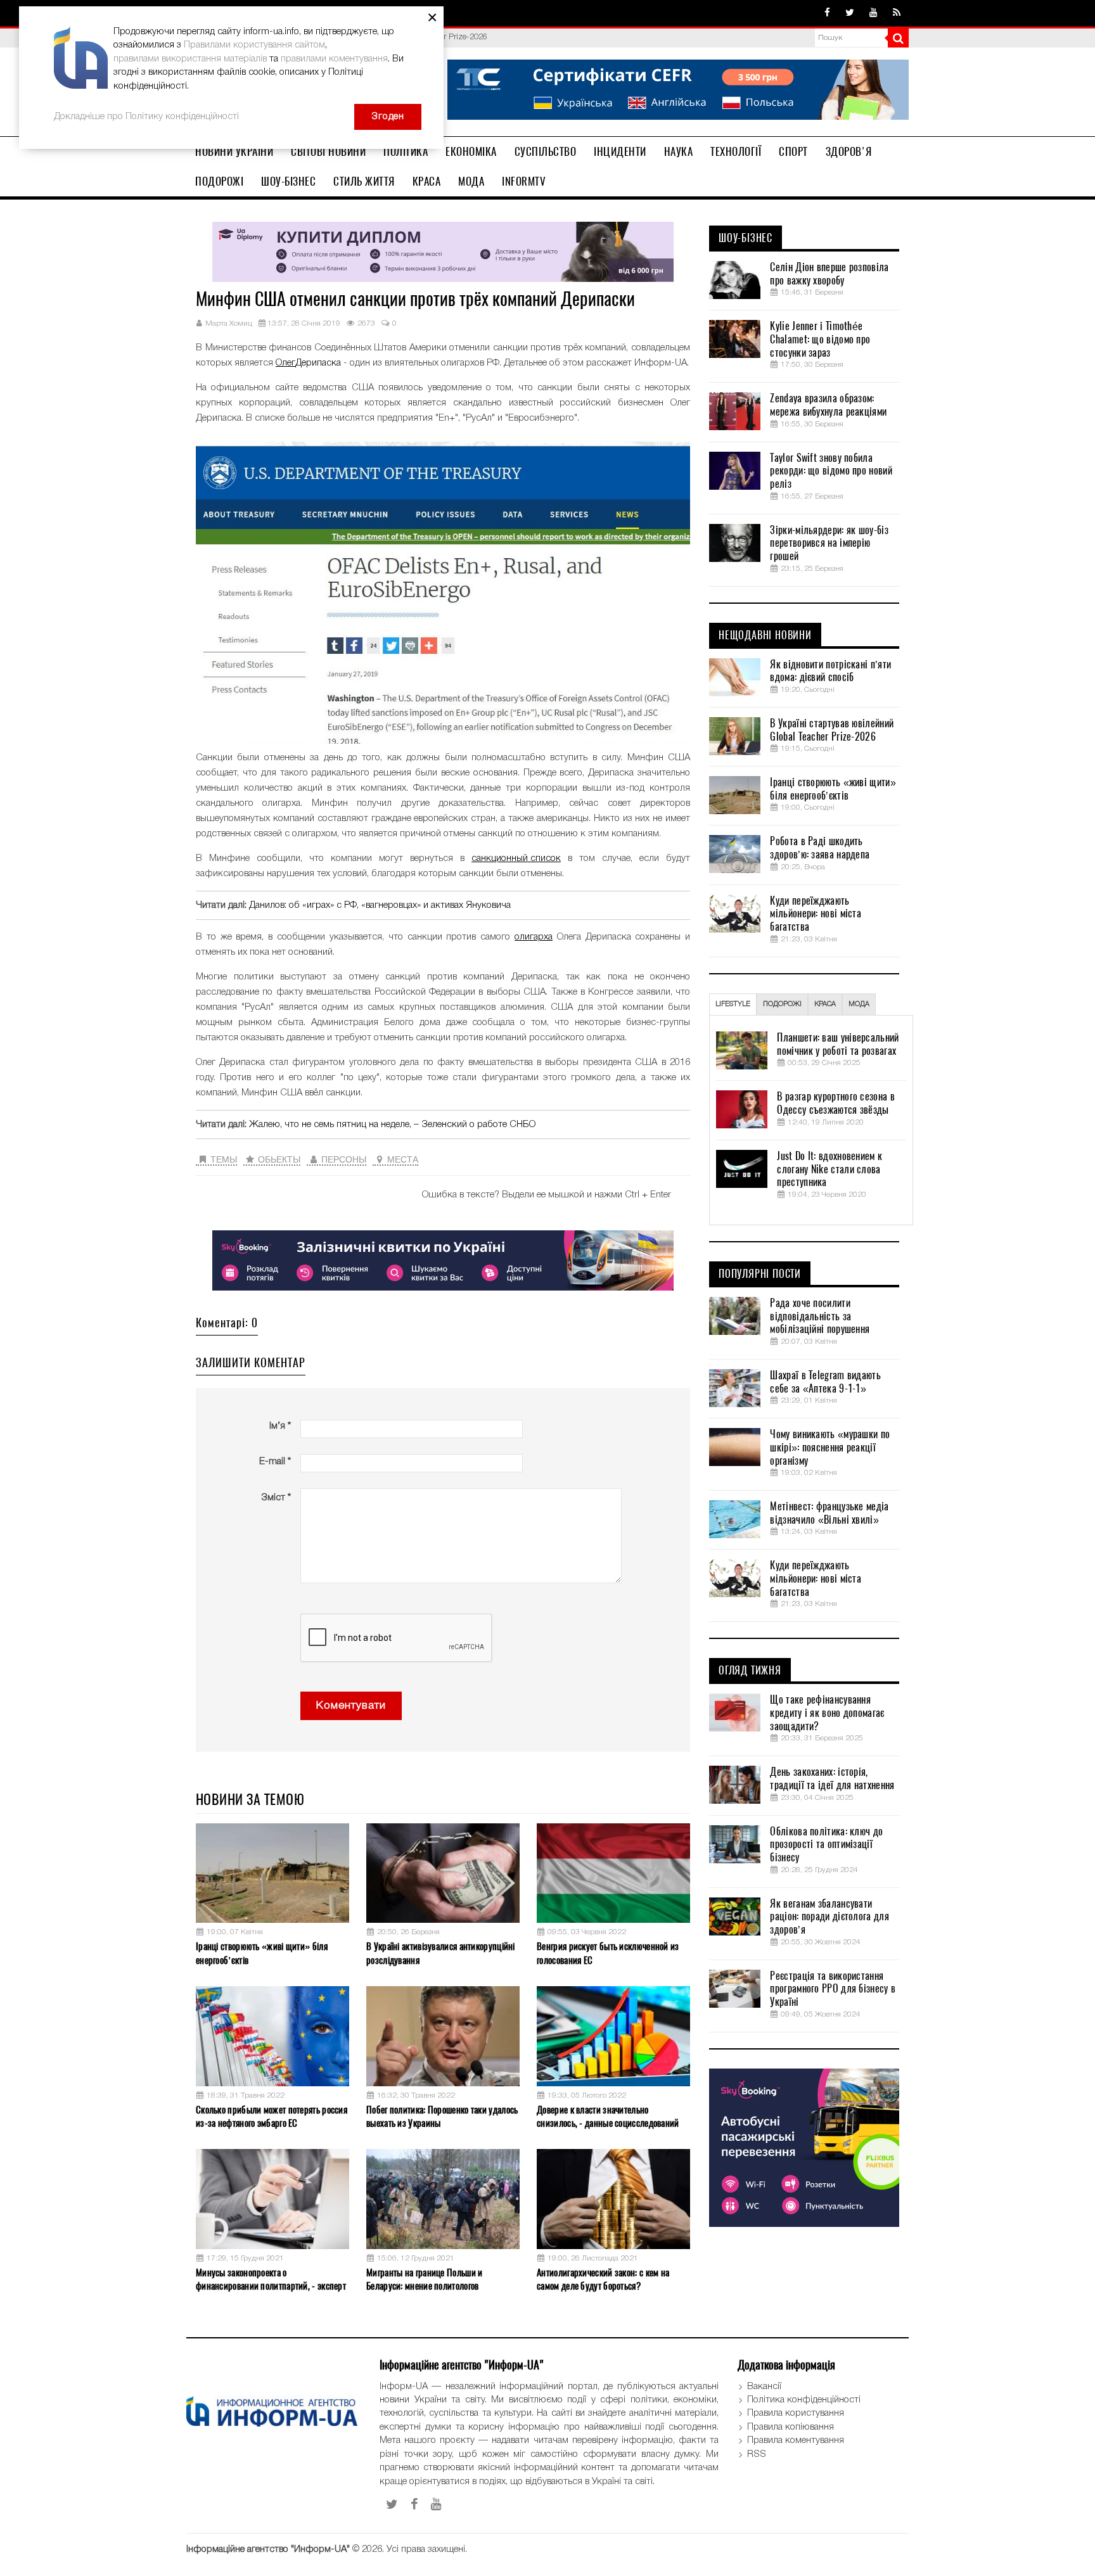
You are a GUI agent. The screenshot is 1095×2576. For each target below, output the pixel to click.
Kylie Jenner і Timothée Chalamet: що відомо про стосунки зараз (820, 340)
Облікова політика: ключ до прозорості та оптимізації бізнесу (826, 1845)
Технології (736, 151)
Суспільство (546, 151)
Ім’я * (280, 1426)
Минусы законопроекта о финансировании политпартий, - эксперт (271, 2279)
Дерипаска (318, 363)
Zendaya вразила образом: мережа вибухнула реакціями (828, 405)
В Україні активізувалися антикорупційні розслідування (441, 1953)
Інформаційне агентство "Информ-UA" (268, 2549)
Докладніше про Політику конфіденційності (146, 117)
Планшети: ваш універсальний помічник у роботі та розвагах (838, 1044)
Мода (471, 181)
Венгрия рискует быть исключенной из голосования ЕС (608, 1953)
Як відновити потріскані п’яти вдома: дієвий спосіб (830, 671)
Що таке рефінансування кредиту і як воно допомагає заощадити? (827, 1713)
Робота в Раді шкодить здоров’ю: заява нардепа (820, 848)
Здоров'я (849, 151)
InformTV (524, 181)
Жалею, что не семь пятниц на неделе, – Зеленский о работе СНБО (392, 1125)
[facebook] (827, 13)
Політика (406, 151)
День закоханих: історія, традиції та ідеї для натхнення (832, 1779)
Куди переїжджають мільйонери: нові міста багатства (816, 914)
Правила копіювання (791, 2427)
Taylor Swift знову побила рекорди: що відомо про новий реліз (831, 471)
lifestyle (733, 1004)
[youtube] (874, 13)
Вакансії (764, 2387)
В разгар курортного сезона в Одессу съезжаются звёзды (836, 1103)
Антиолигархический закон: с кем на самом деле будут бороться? (603, 2279)
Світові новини (328, 151)
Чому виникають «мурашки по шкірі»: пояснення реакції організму (830, 1448)
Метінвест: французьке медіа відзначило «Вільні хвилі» (829, 1513)
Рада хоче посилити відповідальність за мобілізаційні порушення (820, 1317)
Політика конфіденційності (804, 2400)
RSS (757, 2454)
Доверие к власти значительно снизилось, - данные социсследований (608, 2116)
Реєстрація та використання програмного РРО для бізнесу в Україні (833, 1989)
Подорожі (219, 181)
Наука (679, 151)
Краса (427, 181)
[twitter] (850, 13)
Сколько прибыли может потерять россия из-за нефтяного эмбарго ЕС (272, 2116)
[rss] (897, 13)
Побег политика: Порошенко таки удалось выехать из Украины (442, 2116)
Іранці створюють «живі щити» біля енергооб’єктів (262, 1953)
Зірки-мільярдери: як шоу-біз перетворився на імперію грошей (829, 544)
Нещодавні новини (765, 635)
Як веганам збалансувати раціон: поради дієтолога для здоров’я (829, 1917)
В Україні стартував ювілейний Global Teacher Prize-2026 (832, 730)
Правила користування (796, 2413)
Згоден (388, 117)
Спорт (793, 151)
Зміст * (276, 1498)
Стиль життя (364, 181)
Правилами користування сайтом (254, 45)
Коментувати (351, 1706)
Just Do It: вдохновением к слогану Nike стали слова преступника (829, 1170)
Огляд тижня (750, 1671)
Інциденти (620, 151)
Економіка (471, 151)
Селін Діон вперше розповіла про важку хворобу (829, 274)
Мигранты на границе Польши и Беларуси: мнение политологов (424, 2279)
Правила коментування (796, 2440)
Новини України (234, 151)
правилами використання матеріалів (190, 59)
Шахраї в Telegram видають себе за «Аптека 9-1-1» (825, 1382)
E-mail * (275, 1462)
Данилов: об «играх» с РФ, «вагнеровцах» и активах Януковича (380, 905)
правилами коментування (334, 59)
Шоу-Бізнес (288, 181)
